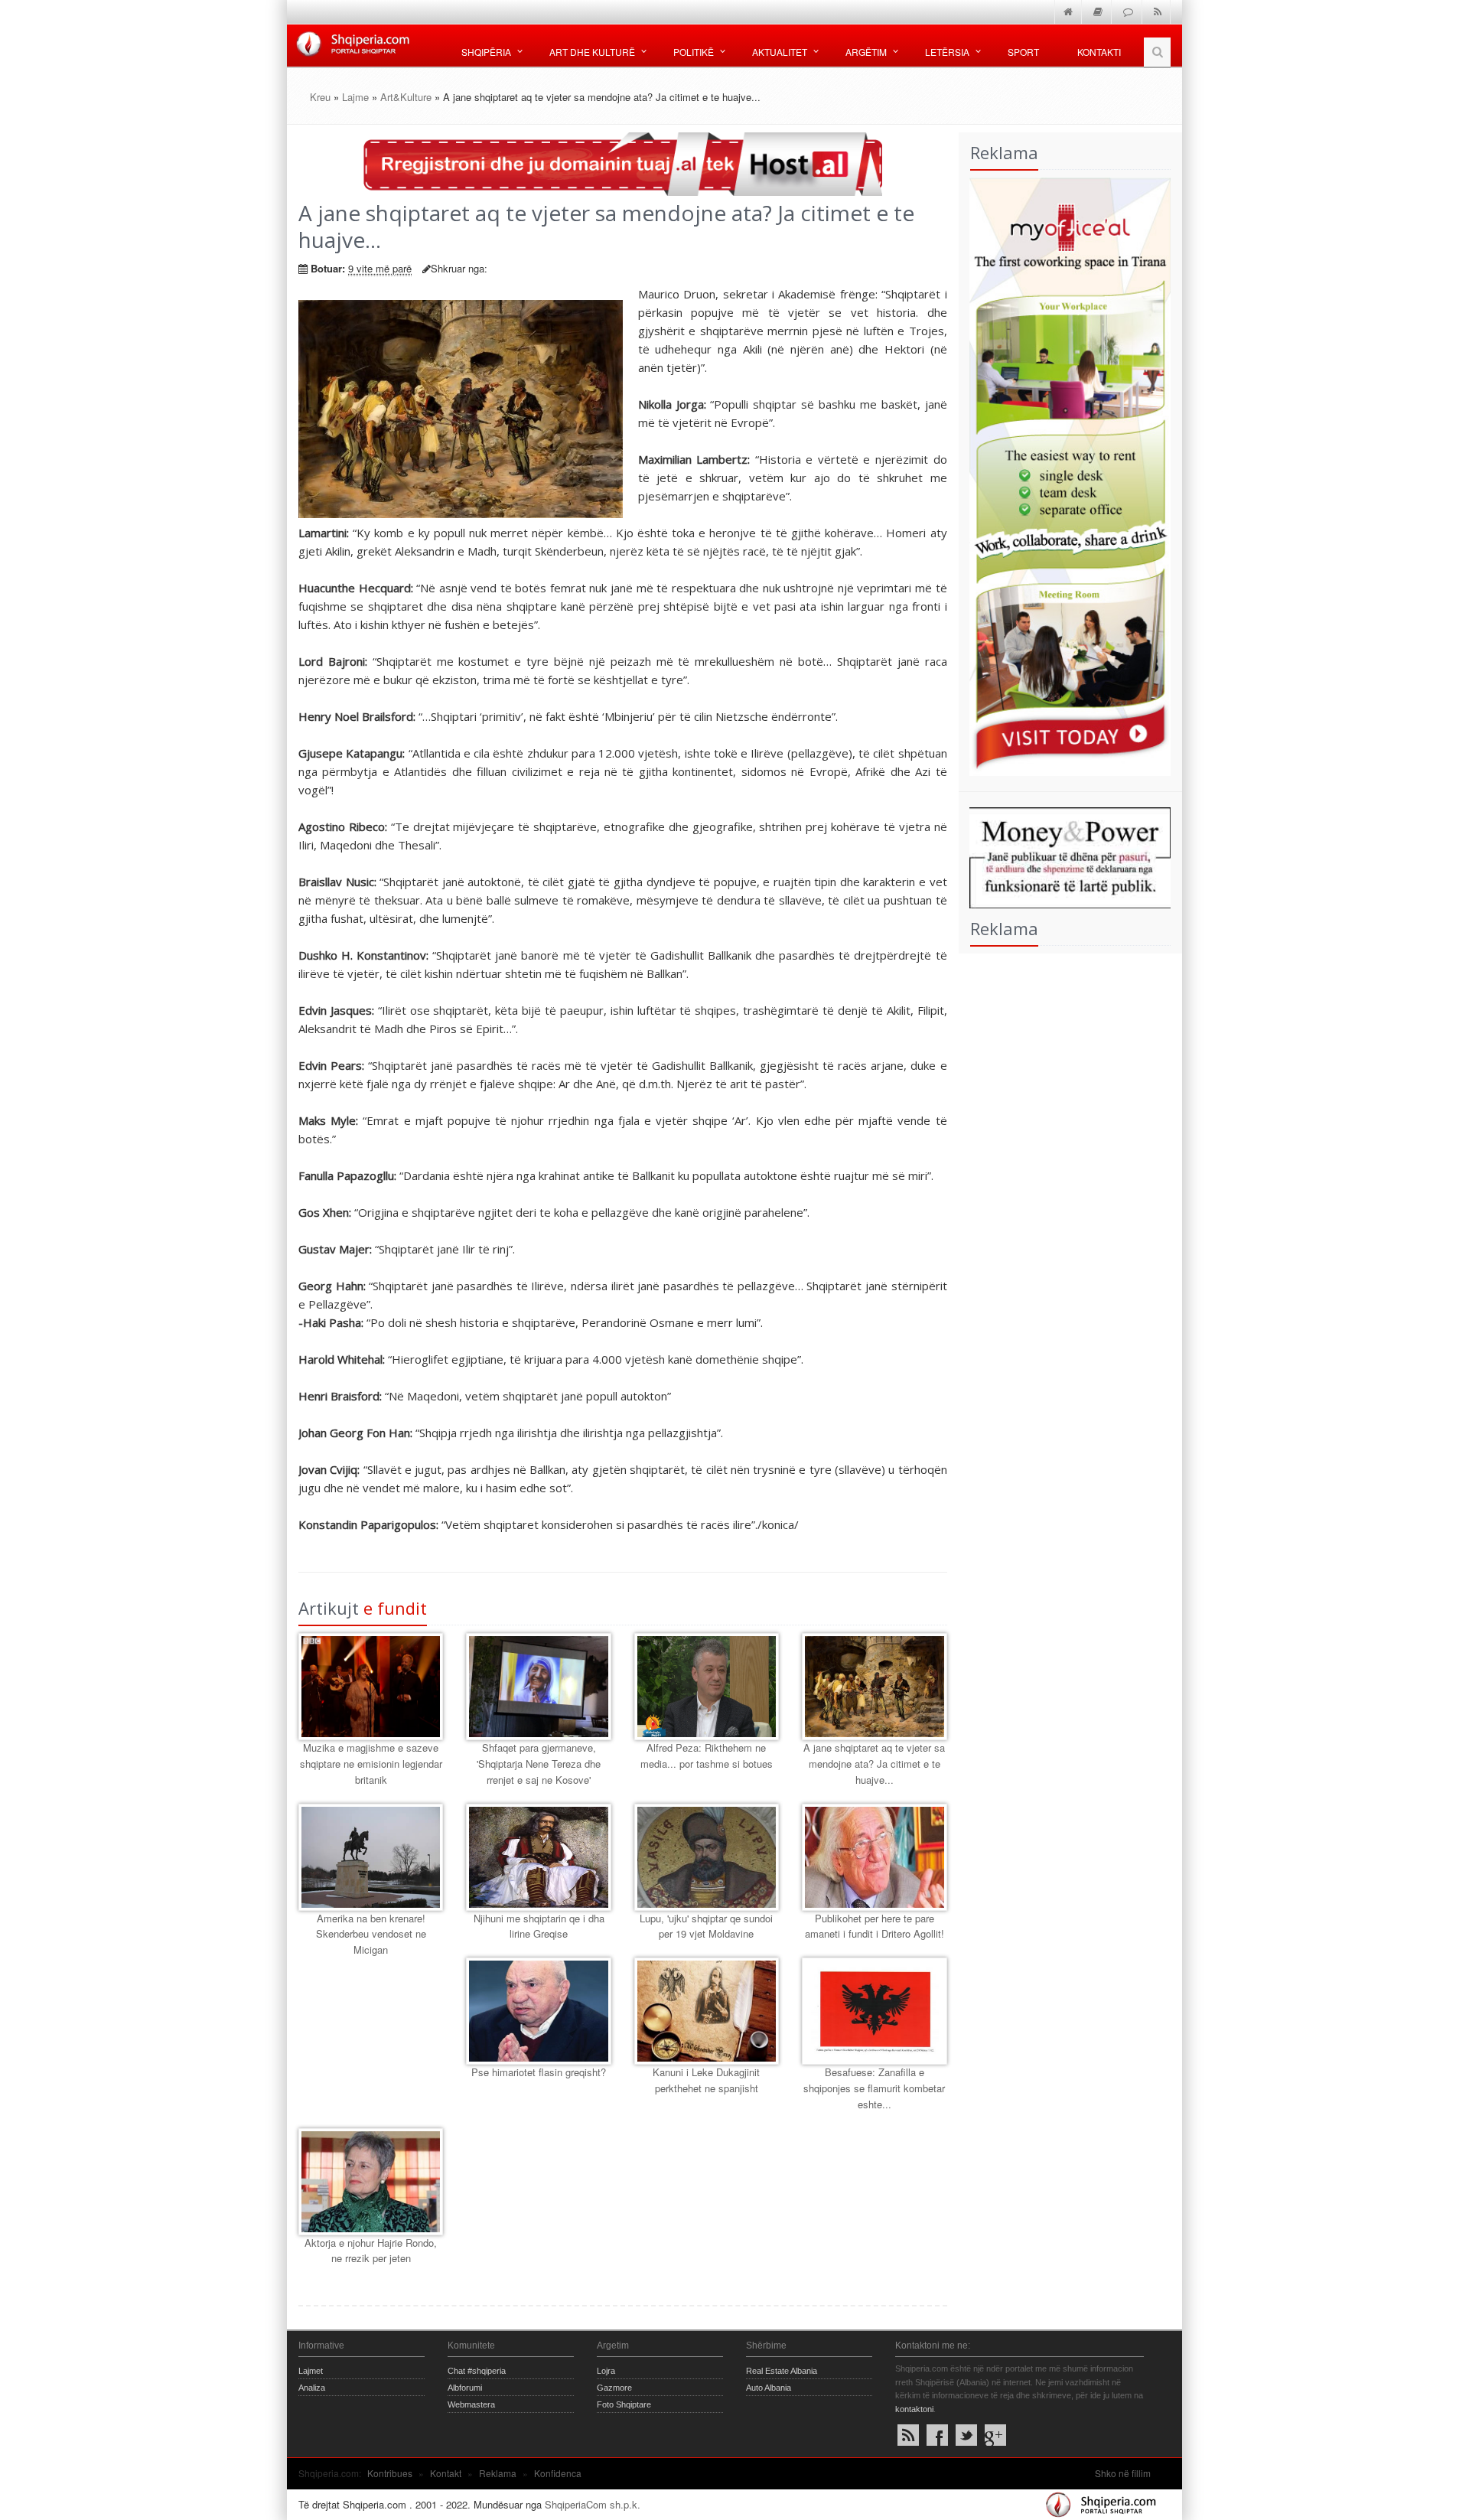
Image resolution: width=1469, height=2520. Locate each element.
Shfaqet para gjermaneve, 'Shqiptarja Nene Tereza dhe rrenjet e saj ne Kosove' (539, 1764)
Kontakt (446, 2473)
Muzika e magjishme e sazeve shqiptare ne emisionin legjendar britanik (371, 1764)
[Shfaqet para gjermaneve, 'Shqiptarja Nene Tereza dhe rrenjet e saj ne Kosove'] (538, 1687)
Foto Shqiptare (624, 2404)
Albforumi (465, 2388)
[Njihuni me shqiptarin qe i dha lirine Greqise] (538, 1857)
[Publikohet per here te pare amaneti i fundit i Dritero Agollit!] (874, 1857)
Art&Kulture (406, 97)
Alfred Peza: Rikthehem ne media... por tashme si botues (707, 1756)
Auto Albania (769, 2388)
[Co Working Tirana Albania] (1065, 475)
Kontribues (390, 2473)
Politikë (694, 52)
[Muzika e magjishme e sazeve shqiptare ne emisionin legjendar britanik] (371, 1687)
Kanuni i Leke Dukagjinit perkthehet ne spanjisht (706, 2080)
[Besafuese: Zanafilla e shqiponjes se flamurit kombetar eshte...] (874, 2011)
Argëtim (866, 52)
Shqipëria (486, 52)
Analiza (312, 2388)
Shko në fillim (1123, 2473)
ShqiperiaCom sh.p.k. (593, 2504)
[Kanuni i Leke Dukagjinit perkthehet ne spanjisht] (707, 2011)
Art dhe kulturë (592, 52)
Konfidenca (558, 2473)
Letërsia (947, 52)
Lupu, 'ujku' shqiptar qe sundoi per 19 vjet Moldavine (706, 1926)
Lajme (355, 97)
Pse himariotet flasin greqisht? (539, 2072)
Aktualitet (780, 52)
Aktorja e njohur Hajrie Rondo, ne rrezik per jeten (371, 2251)
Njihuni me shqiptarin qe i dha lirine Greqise (539, 1926)
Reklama (498, 2473)
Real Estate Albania (782, 2371)
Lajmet (311, 2371)
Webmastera (471, 2404)
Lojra (606, 2371)
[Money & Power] (1065, 856)
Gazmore (614, 2388)
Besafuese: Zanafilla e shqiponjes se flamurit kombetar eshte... (874, 2088)
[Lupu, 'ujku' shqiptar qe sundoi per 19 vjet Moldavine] (707, 1857)
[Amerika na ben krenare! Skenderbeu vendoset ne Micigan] (371, 1857)
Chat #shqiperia (477, 2371)
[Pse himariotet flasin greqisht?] (538, 2011)
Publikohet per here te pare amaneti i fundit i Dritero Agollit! (875, 1926)
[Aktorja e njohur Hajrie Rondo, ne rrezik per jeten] (371, 2182)
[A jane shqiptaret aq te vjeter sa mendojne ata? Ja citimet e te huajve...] (874, 1687)
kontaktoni (914, 2409)
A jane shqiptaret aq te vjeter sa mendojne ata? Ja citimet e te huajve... (874, 1764)
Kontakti (1099, 52)
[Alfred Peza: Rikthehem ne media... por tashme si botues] (707, 1687)
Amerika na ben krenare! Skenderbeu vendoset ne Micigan (371, 1934)
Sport (1023, 52)
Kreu (320, 97)
